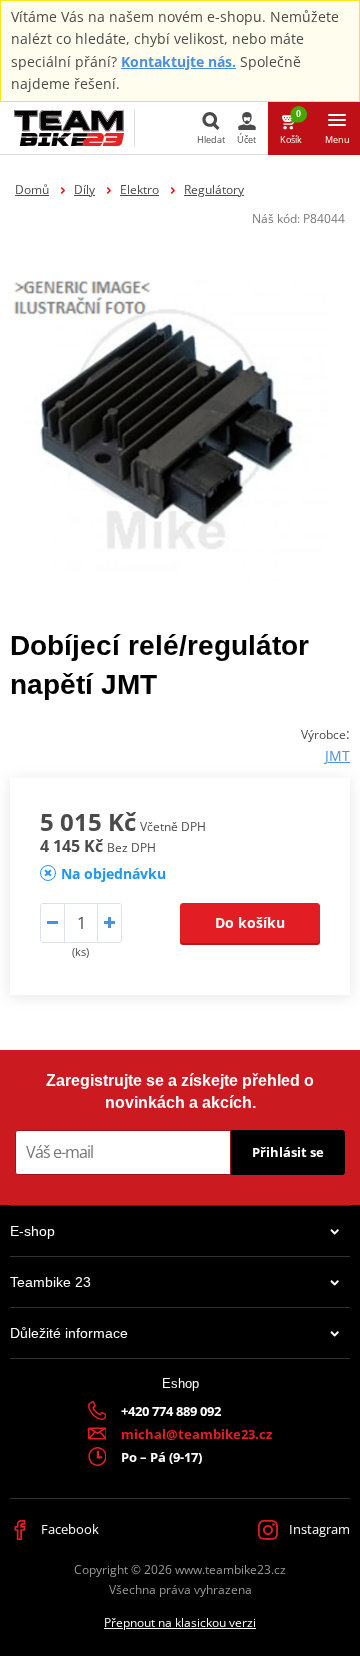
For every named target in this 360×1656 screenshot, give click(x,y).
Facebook (68, 1529)
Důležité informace (69, 1333)
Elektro (139, 189)
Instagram (318, 1529)
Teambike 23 (50, 1282)
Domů (32, 189)
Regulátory (214, 189)
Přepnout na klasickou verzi (180, 1622)
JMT (337, 755)
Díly (84, 189)
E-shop (32, 1231)
